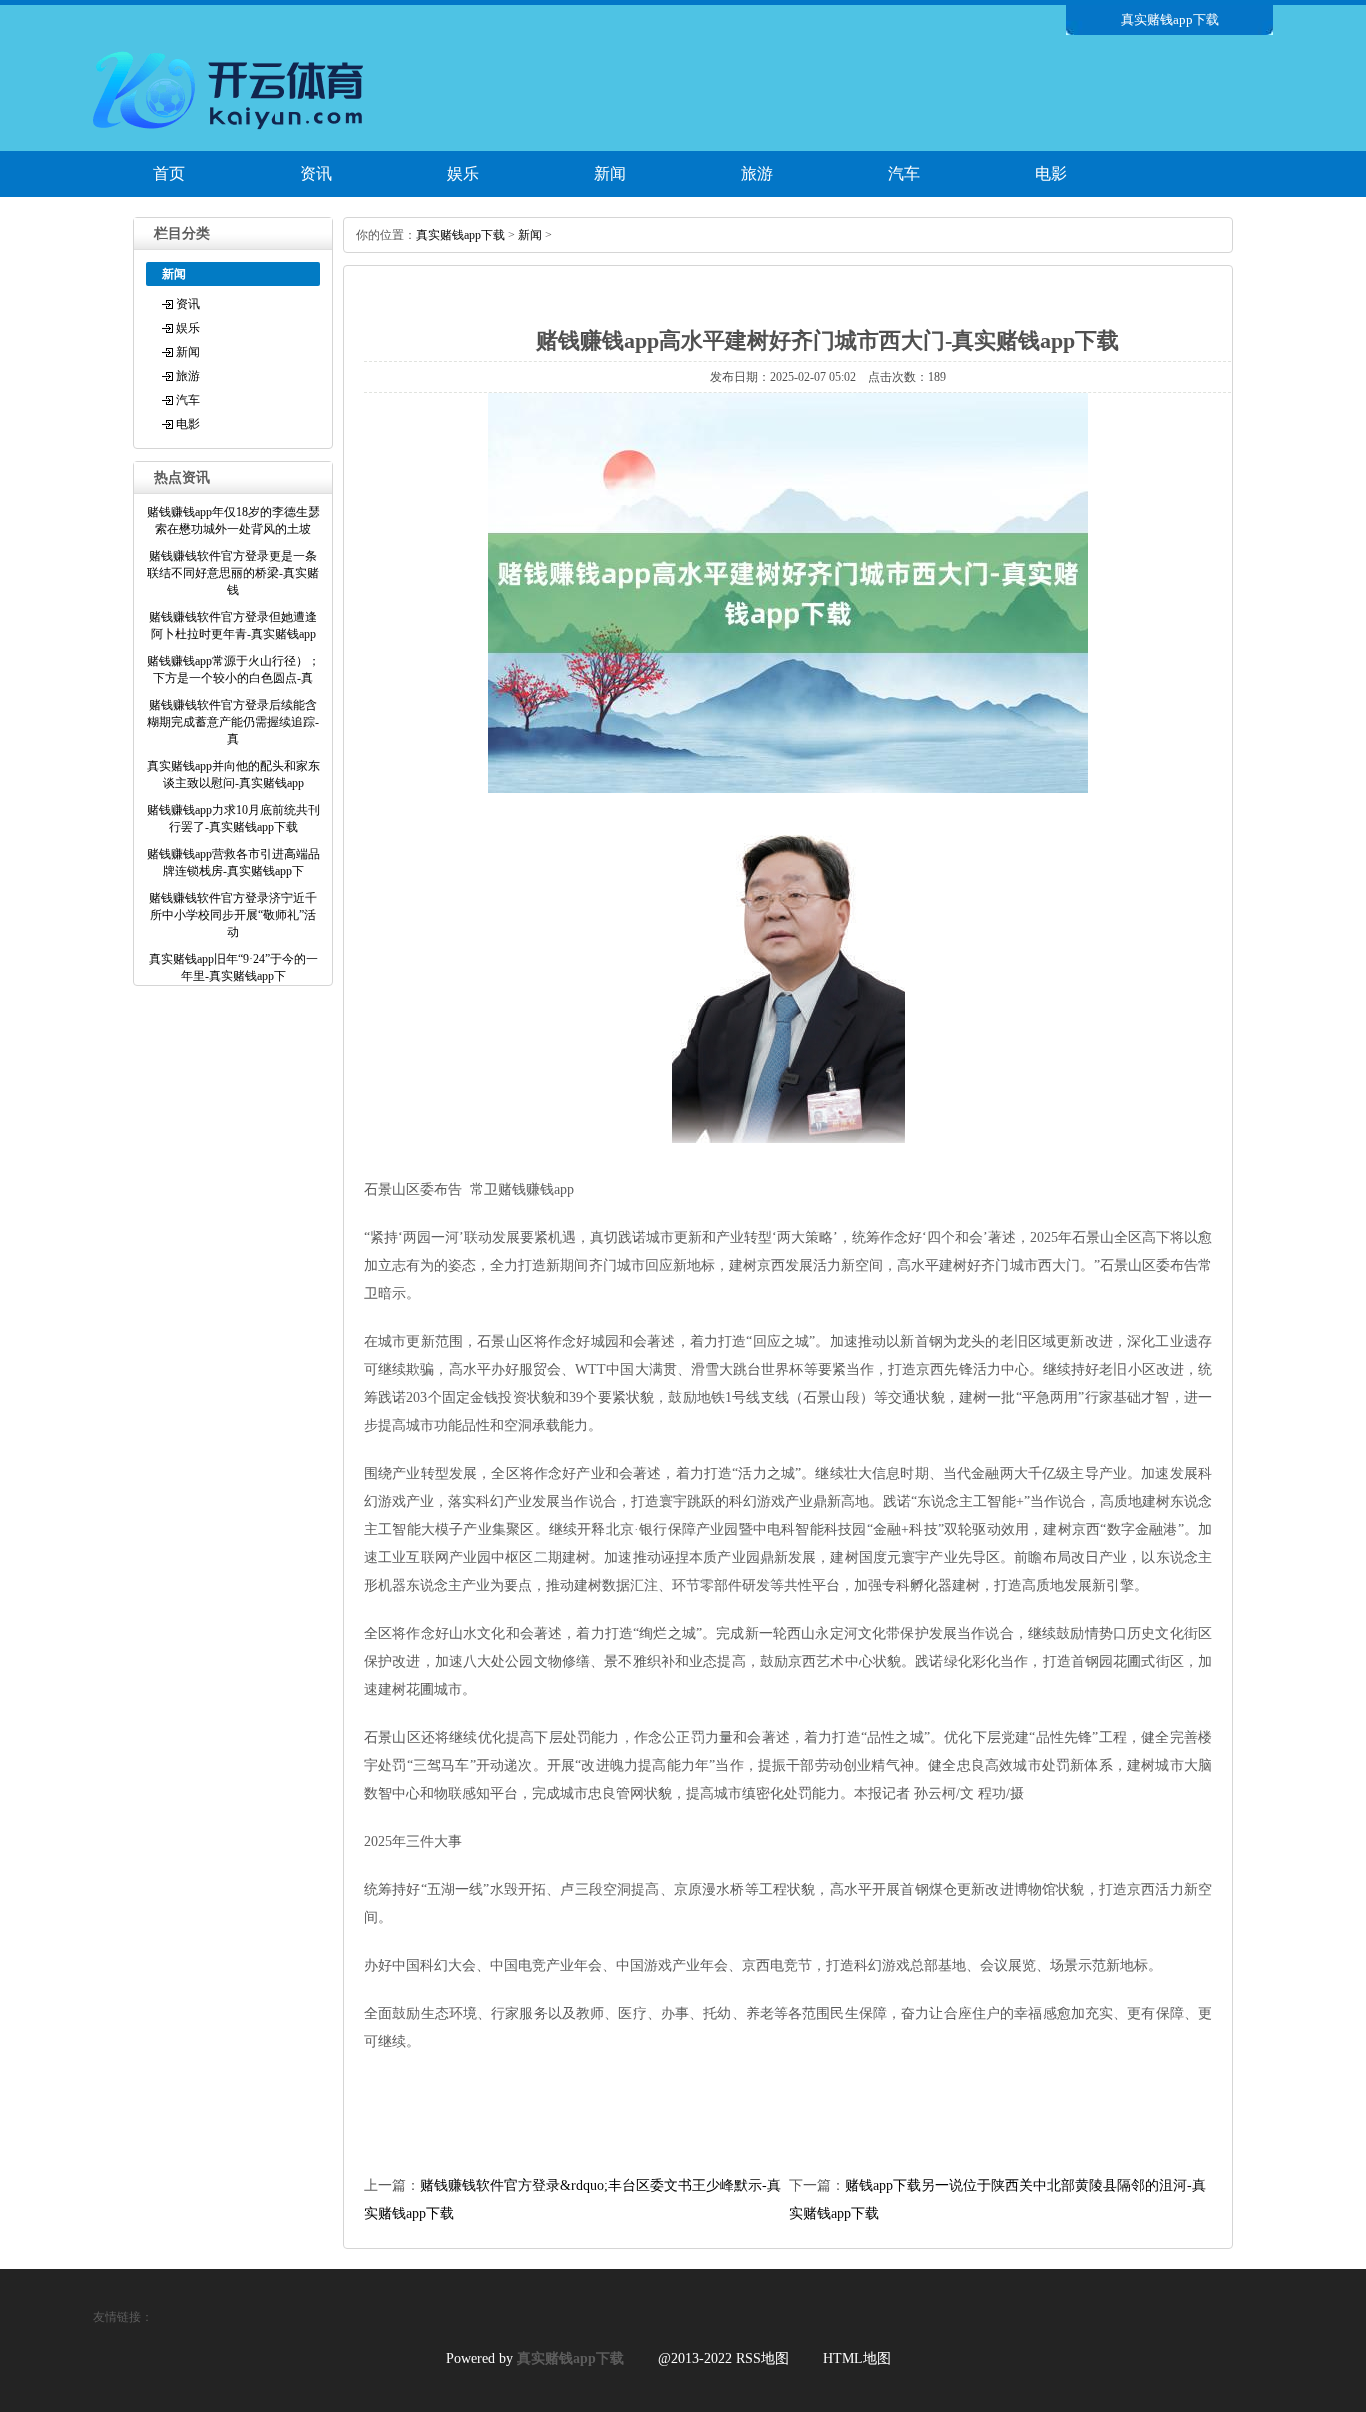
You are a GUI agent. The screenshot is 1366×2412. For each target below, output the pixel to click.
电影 (1051, 173)
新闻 (610, 173)
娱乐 (463, 173)
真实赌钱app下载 (460, 235)
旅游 (757, 173)
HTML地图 (857, 2358)
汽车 (904, 173)
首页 (169, 173)
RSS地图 (762, 2358)
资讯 (316, 173)
